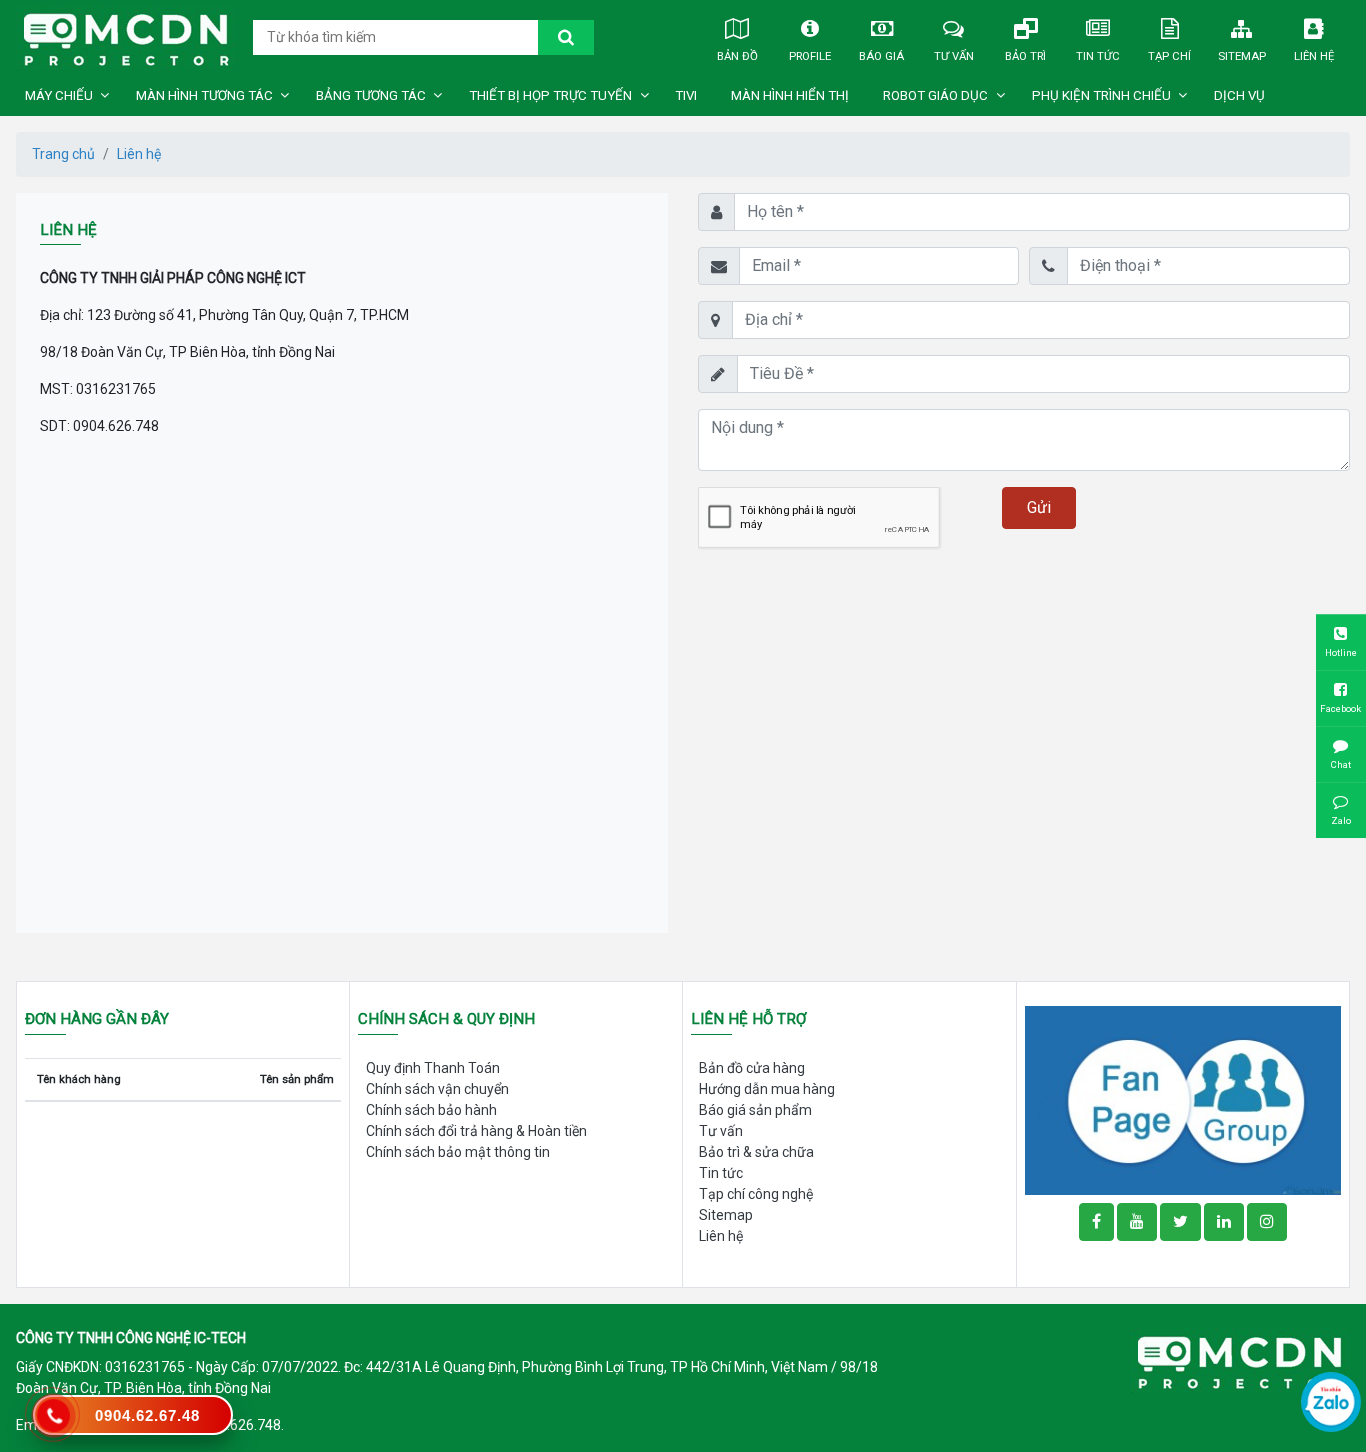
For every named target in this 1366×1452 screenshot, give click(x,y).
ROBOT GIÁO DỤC (935, 95)
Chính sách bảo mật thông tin (458, 1152)
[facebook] (1183, 1099)
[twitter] (1180, 1222)
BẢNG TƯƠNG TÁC (371, 95)
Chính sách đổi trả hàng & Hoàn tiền (476, 1131)
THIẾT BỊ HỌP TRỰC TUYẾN (550, 95)
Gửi (1039, 507)
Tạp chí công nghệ (756, 1194)
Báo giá (881, 56)
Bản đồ (737, 56)
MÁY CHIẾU (59, 95)
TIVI (686, 95)
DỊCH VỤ (1239, 95)
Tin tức (1098, 56)
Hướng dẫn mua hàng (767, 1089)
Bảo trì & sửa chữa (756, 1152)
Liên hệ (1314, 56)
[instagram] (1267, 1222)
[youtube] (1137, 1222)
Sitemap (1242, 56)
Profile (810, 56)
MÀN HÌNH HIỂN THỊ (790, 95)
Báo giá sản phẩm (755, 1110)
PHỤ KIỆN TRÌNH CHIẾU (1101, 95)
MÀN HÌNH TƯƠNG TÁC (204, 95)
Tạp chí (1169, 56)
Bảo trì (1025, 56)
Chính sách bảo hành (431, 1110)
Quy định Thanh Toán (433, 1068)
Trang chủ (63, 154)
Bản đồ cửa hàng (752, 1068)
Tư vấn (954, 56)
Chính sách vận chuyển (437, 1089)
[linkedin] (1224, 1222)
